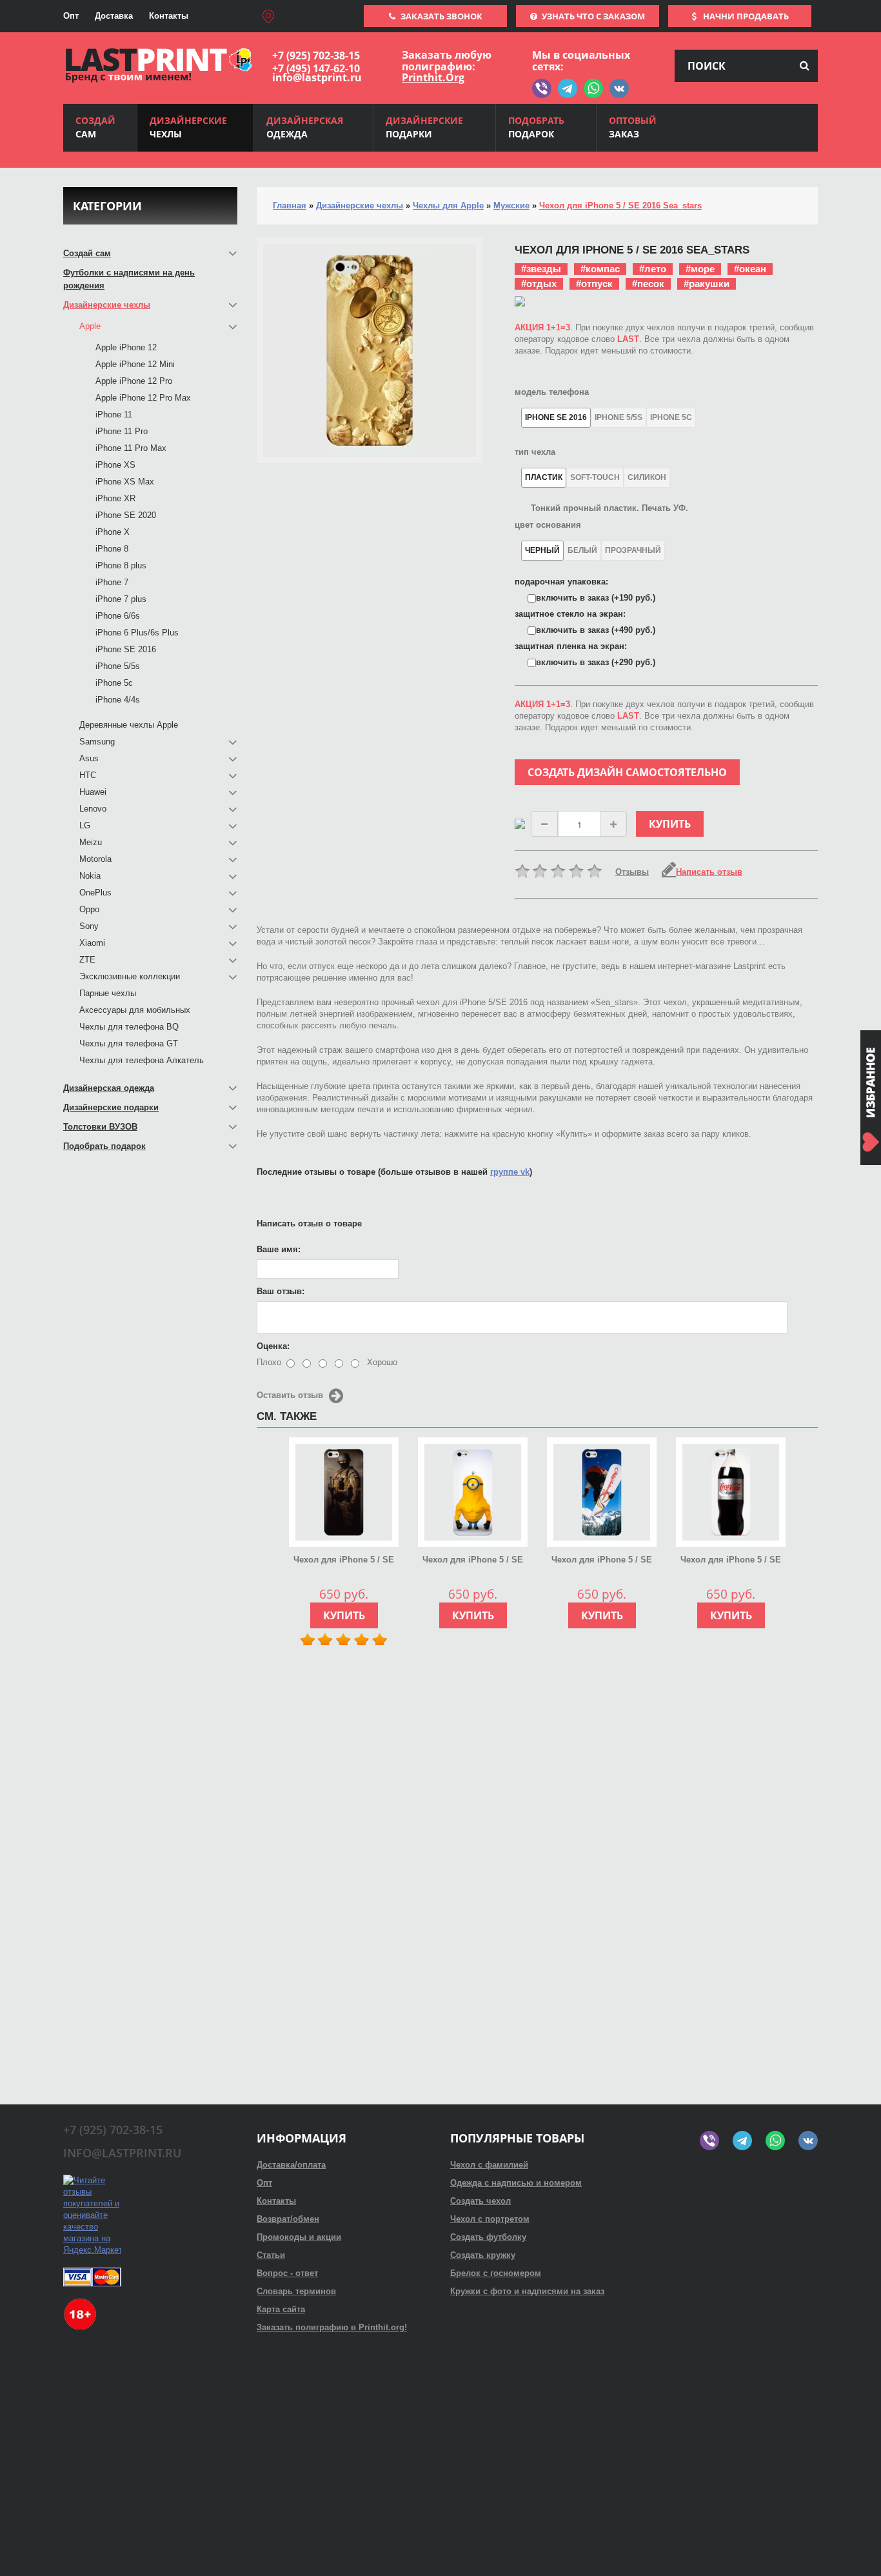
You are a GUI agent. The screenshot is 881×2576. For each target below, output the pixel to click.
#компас (600, 269)
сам (95, 127)
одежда (305, 127)
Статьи (271, 2255)
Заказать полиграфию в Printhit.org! (332, 2327)
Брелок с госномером (496, 2273)
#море (700, 269)
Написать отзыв (709, 872)
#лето (653, 269)
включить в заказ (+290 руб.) (596, 662)
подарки (424, 127)
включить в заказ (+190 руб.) (596, 598)
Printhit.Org (433, 77)
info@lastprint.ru (317, 77)
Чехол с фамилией (489, 2165)
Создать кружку (483, 2255)
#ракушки (707, 284)
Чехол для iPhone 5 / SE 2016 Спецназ (344, 1561)
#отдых (539, 284)
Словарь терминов (296, 2291)
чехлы (188, 127)
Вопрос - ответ (287, 2273)
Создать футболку (488, 2237)
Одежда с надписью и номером (516, 2183)
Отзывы (632, 872)
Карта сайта (281, 2309)
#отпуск (594, 284)
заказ (633, 127)
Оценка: (273, 1346)
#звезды (541, 269)
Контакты (169, 16)
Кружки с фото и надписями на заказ (527, 2291)
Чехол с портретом (490, 2219)
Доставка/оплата (291, 2165)
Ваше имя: (279, 1249)
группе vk (510, 1172)
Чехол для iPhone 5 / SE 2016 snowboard (602, 1561)
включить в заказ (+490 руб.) (596, 630)
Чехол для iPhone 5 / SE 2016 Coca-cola (731, 1561)
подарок (536, 127)
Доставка (114, 16)
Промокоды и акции (299, 2237)
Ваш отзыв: (281, 1291)
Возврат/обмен (288, 2219)
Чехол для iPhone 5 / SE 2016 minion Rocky (473, 1561)
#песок (648, 284)
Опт (71, 16)
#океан (750, 269)
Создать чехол (480, 2201)
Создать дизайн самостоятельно (627, 772)
